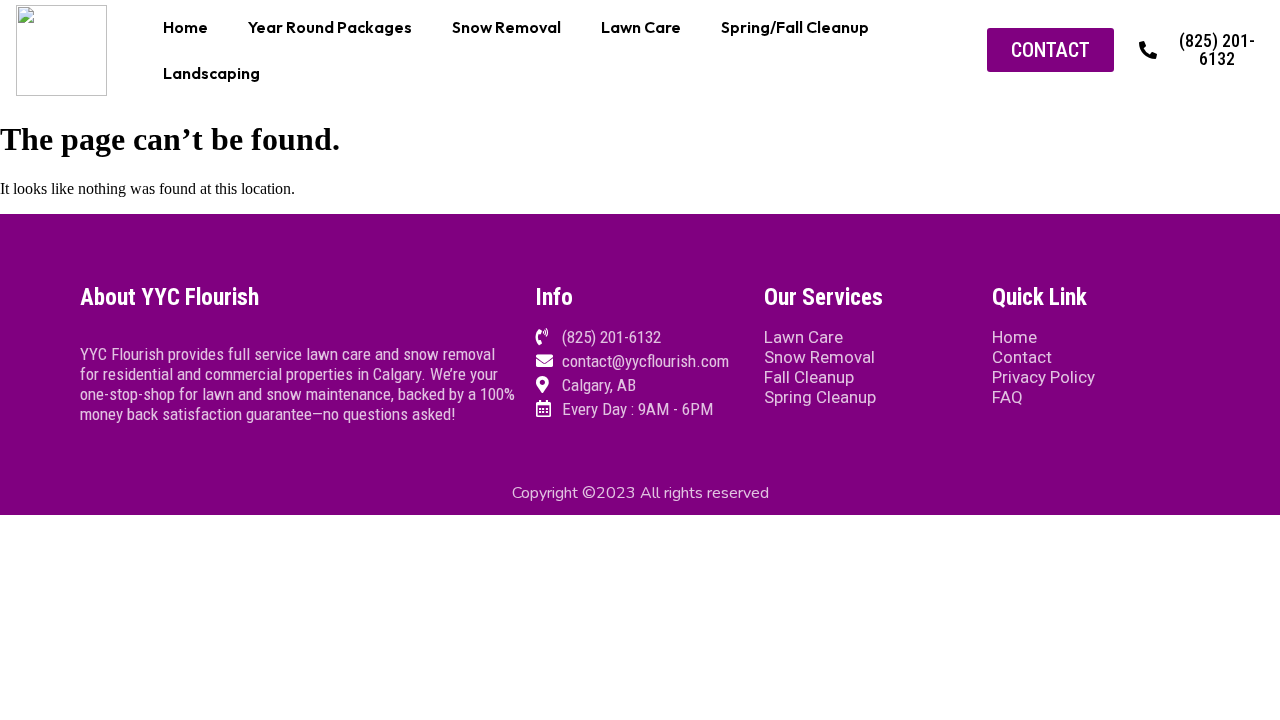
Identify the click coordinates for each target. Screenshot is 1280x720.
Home (185, 27)
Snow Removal (506, 27)
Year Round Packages (330, 27)
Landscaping (211, 73)
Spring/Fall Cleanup (795, 27)
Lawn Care (641, 27)
